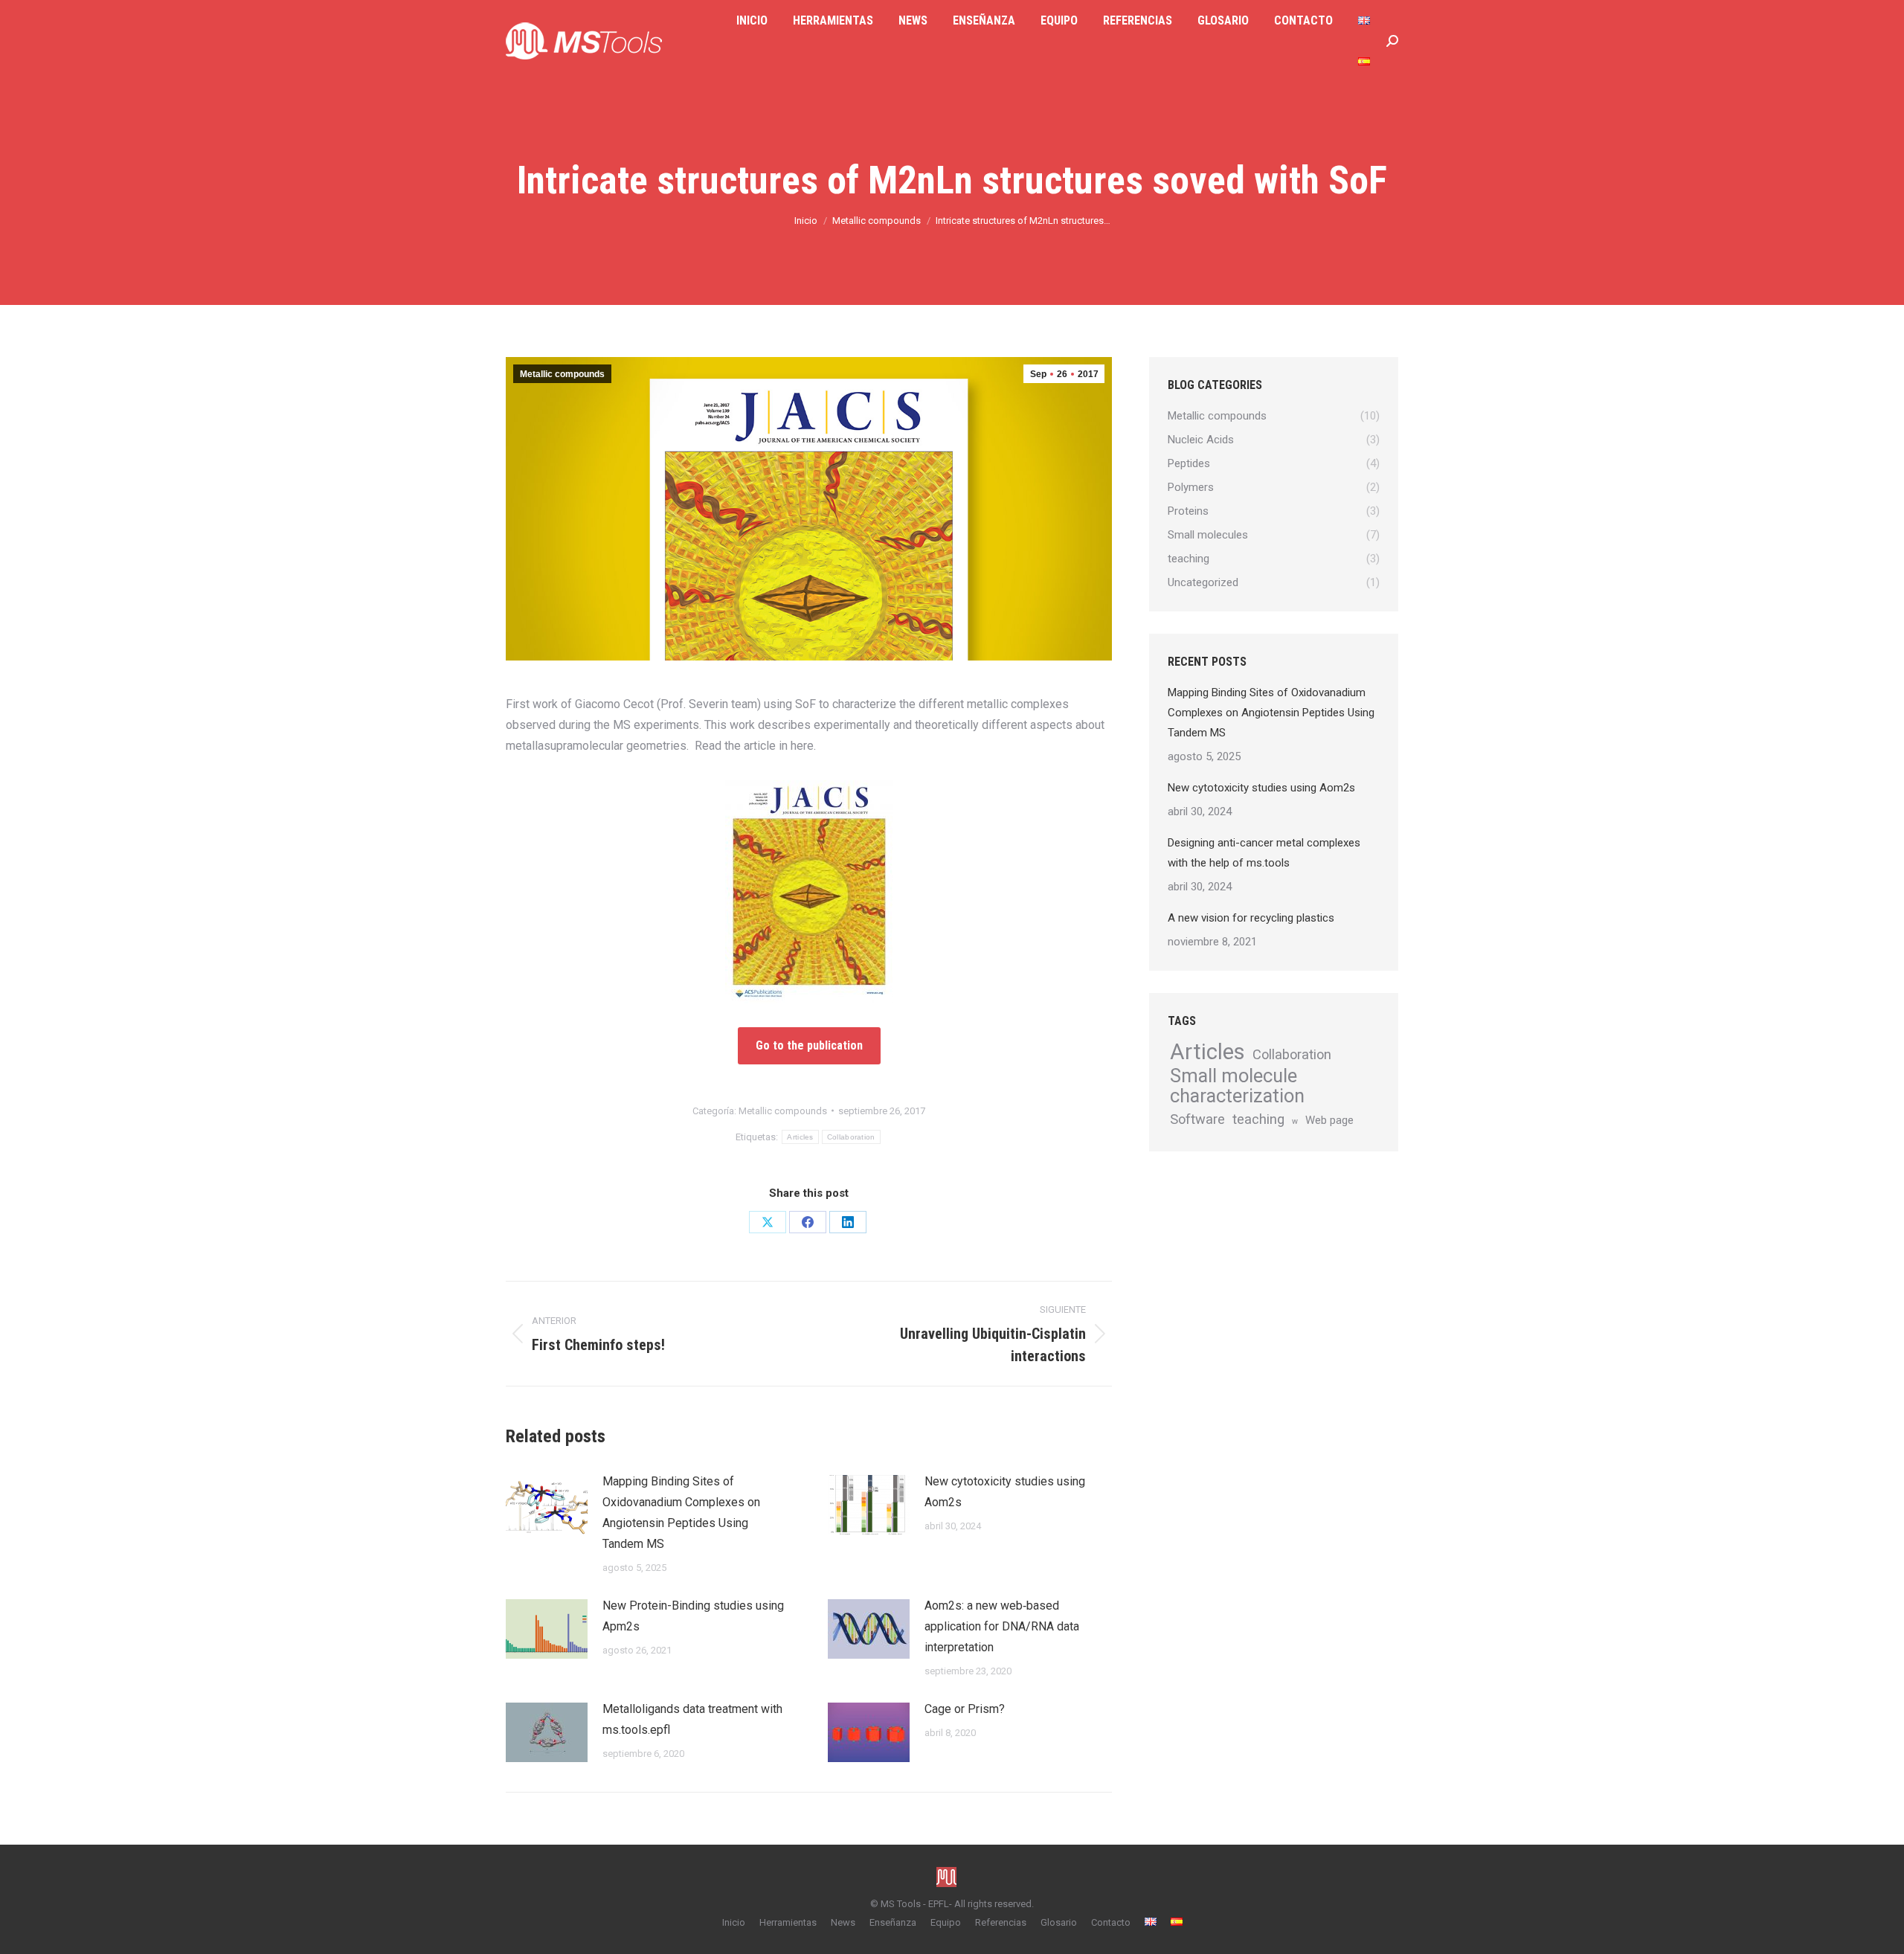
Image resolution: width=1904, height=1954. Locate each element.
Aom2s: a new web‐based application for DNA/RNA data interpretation (1002, 1626)
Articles (800, 1137)
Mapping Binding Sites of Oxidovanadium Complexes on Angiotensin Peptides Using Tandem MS (681, 1513)
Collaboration (851, 1137)
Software (1197, 1119)
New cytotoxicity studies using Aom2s (1005, 1492)
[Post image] (547, 1505)
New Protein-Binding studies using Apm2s (693, 1616)
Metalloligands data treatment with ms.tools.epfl (692, 1719)
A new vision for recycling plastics (1251, 918)
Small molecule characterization (1237, 1086)
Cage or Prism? (965, 1709)
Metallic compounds (562, 374)
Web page (1329, 1120)
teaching (1258, 1119)
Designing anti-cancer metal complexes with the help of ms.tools (1264, 853)
